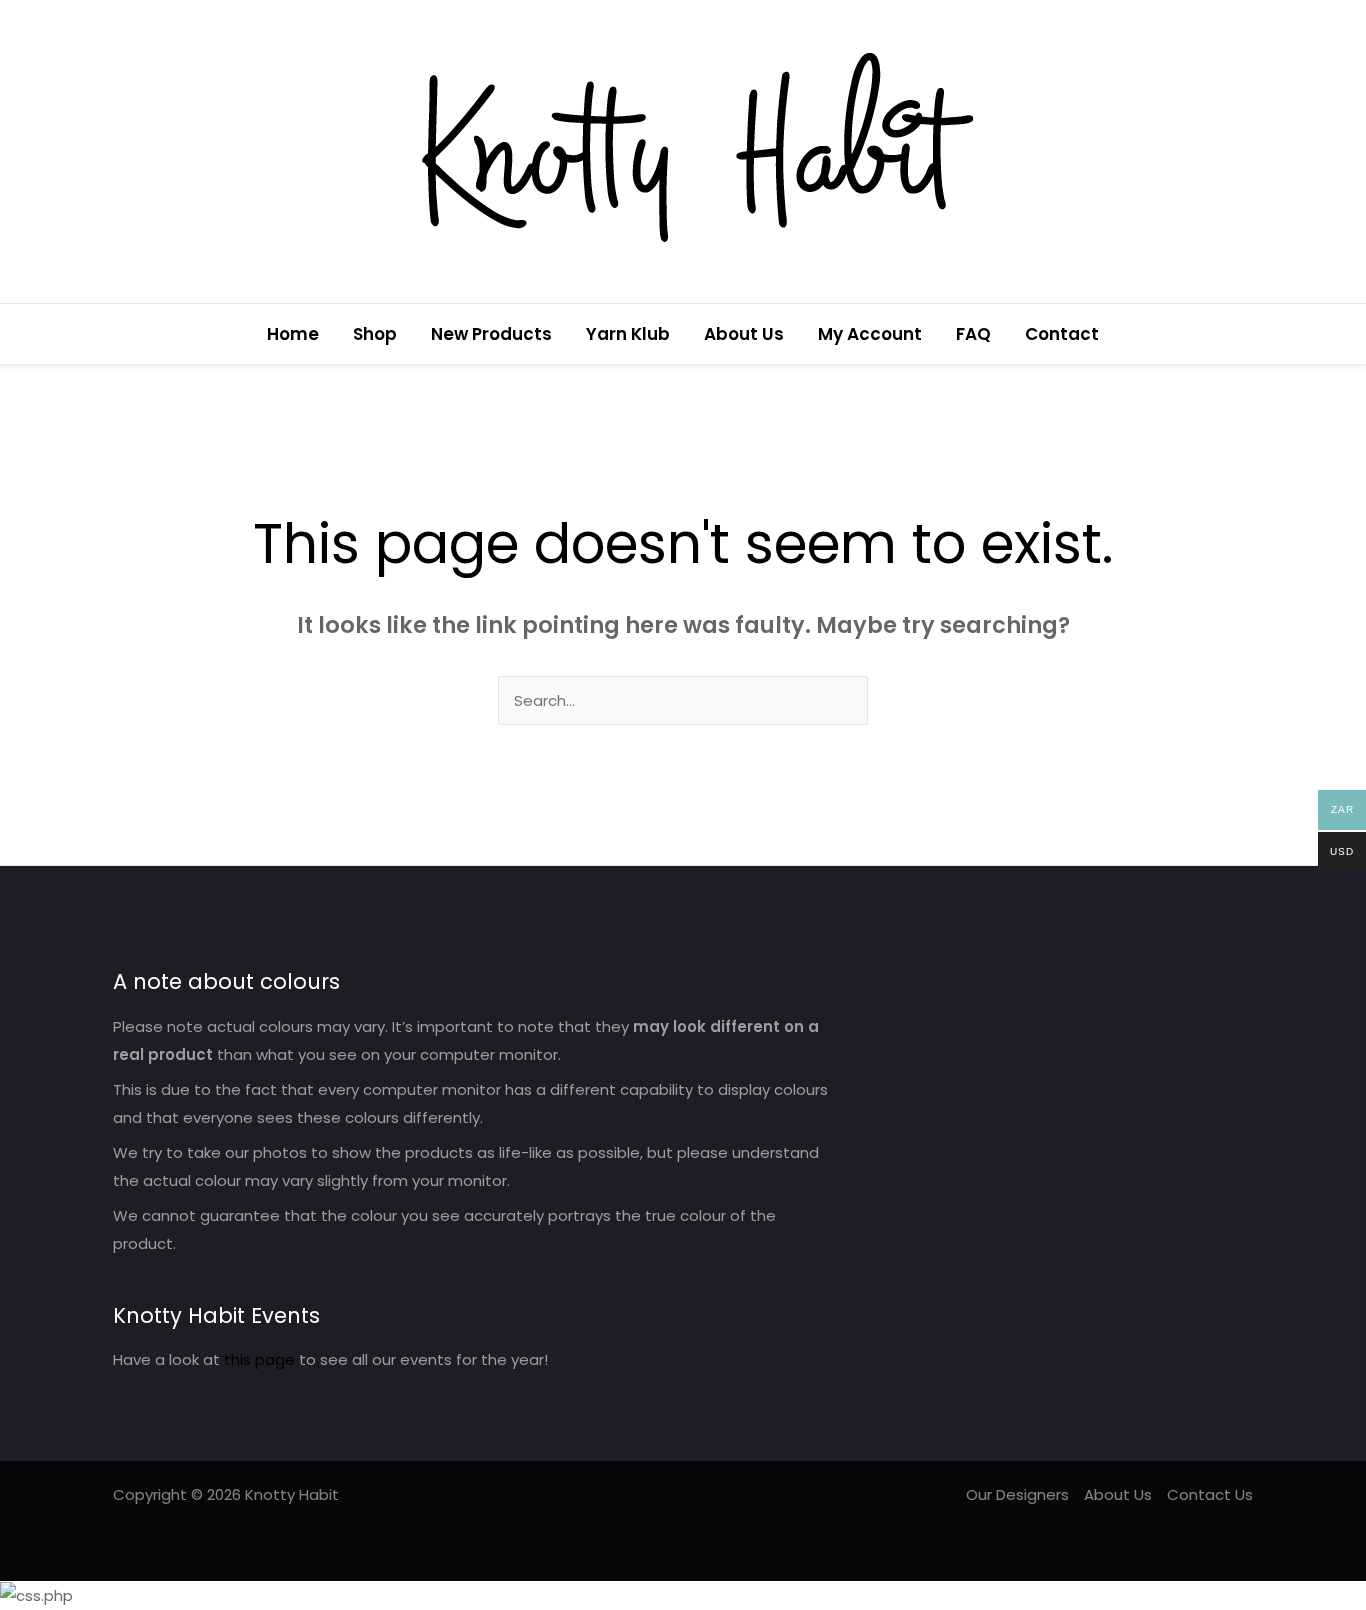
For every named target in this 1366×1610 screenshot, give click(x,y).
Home (293, 334)
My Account (870, 334)
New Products (491, 334)
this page (259, 1359)
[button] (1246, 334)
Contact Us (1210, 1494)
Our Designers (1017, 1494)
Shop (375, 334)
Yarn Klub (628, 334)
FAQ (973, 334)
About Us (744, 334)
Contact (1062, 334)
